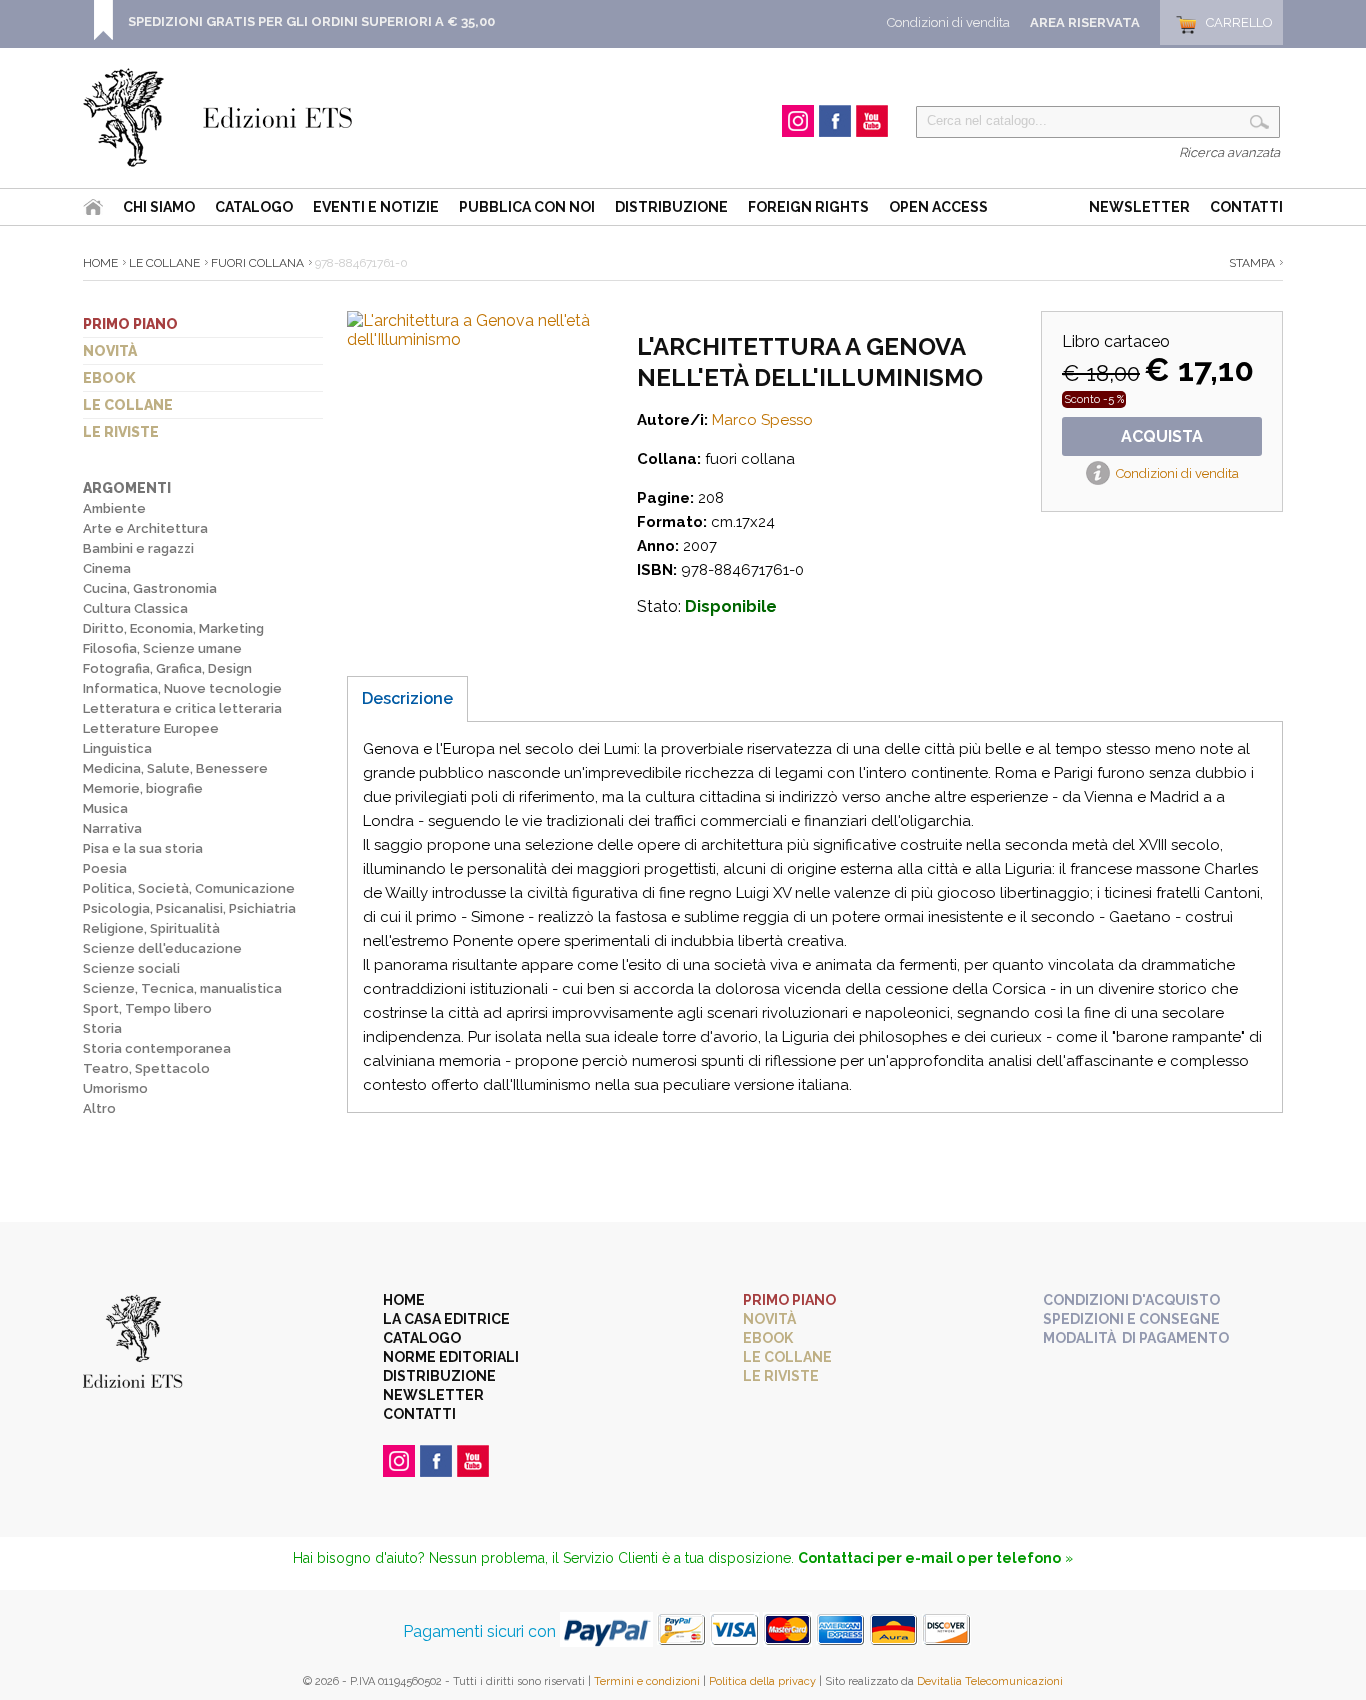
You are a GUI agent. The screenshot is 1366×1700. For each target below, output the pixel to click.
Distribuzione (671, 207)
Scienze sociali (131, 968)
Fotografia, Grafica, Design (167, 668)
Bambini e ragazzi (138, 548)
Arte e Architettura (145, 528)
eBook (109, 378)
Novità (110, 351)
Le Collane (164, 263)
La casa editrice (446, 1319)
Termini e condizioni (647, 1681)
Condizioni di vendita (948, 22)
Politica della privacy (762, 1681)
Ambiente (114, 508)
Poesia (105, 868)
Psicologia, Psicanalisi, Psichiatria (189, 908)
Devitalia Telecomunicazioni (990, 1681)
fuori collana (257, 263)
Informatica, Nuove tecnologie (182, 688)
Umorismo (115, 1088)
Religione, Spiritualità (151, 928)
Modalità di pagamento (1136, 1338)
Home (100, 263)
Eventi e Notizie (376, 207)
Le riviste (121, 432)
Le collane (128, 405)
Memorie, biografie (143, 788)
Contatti (1246, 207)
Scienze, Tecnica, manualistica (182, 988)
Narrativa (112, 828)
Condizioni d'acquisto (1131, 1300)
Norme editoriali (451, 1357)
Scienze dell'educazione (162, 948)
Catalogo (254, 207)
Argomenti (127, 488)
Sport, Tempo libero (147, 1008)
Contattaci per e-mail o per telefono (929, 1558)
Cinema (107, 568)
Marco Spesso (762, 420)
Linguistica (117, 748)
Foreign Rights (808, 207)
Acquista (1162, 436)
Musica (105, 808)
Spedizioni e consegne (1131, 1319)
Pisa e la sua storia (143, 848)
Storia (102, 1028)
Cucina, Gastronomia (150, 588)
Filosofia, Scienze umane (162, 648)
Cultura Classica (135, 608)
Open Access (938, 207)
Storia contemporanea (157, 1048)
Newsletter (1139, 207)
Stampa (1252, 263)
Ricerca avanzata (1229, 152)
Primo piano (130, 324)
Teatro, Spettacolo (146, 1068)
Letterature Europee (151, 728)
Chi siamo (159, 207)
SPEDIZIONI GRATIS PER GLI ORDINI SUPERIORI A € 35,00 (311, 21)
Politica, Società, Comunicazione (189, 888)
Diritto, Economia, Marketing (173, 628)
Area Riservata (1085, 22)
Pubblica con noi (527, 207)
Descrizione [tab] (407, 698)
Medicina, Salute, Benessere (175, 768)
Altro (99, 1108)
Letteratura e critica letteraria (182, 708)
